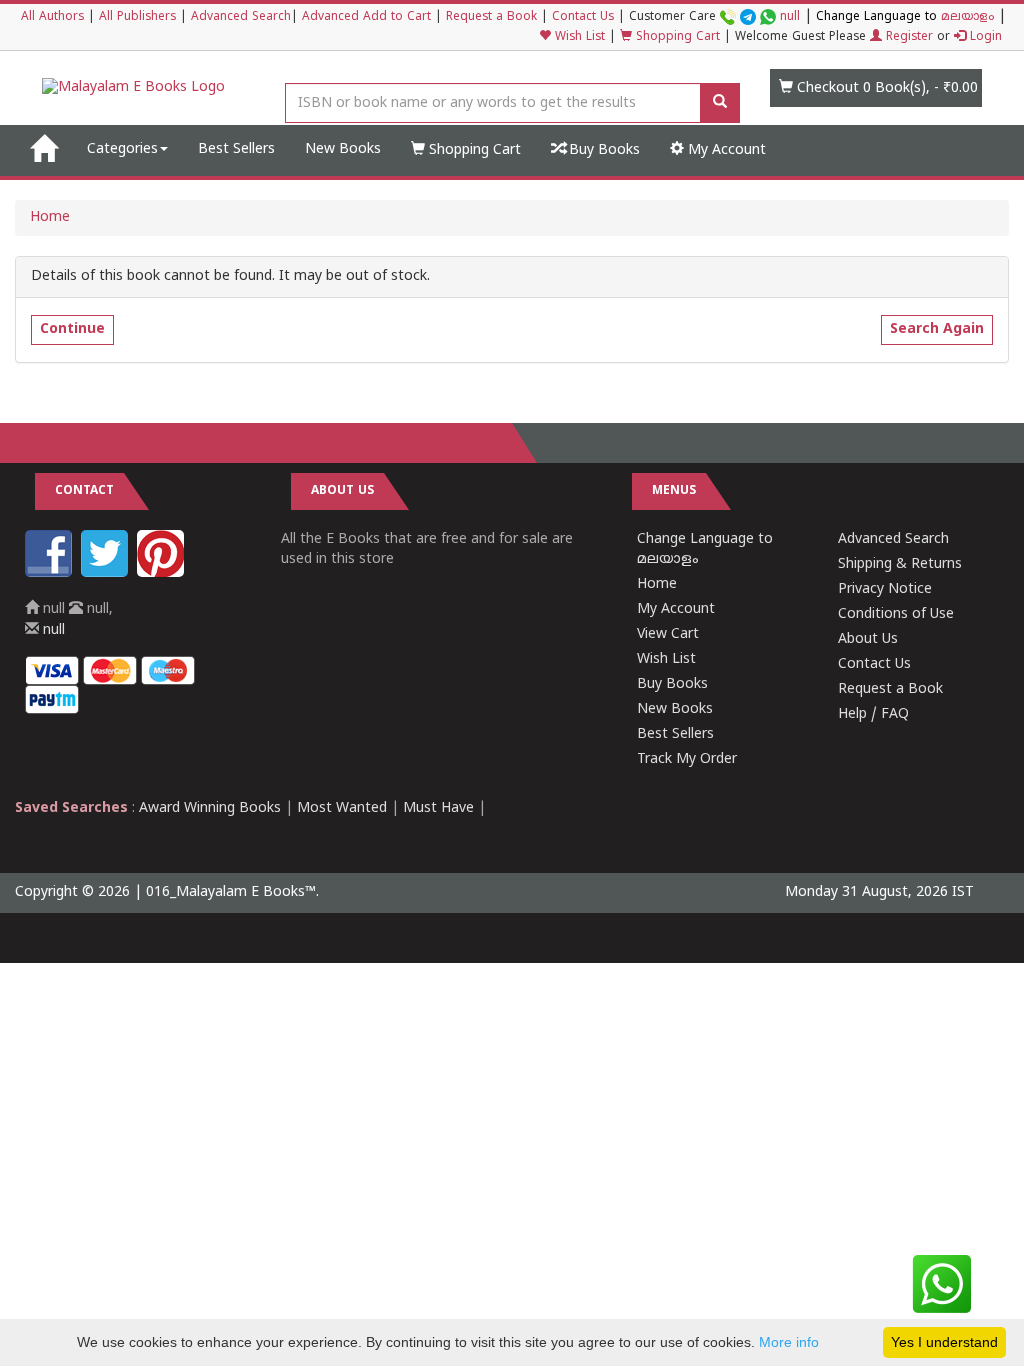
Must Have (438, 808)
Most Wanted (342, 808)
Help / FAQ (873, 714)
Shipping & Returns (900, 564)
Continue (72, 329)
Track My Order (687, 759)
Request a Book (491, 17)
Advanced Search (241, 17)
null (790, 17)
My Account (725, 150)
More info (789, 1342)
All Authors (52, 17)
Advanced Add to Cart (366, 17)
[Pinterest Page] (163, 573)
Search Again (937, 329)
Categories (122, 149)
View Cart (668, 634)
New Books (343, 149)
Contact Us (583, 17)
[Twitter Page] (107, 573)
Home (50, 217)
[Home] (43, 150)
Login (984, 37)
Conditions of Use (896, 614)
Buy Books (602, 150)
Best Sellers (236, 149)
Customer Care (714, 17)
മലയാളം (967, 17)
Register (907, 37)
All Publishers (137, 17)
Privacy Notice (885, 589)
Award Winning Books (210, 808)
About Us (868, 639)
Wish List (578, 37)
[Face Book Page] (51, 573)
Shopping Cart (676, 37)
